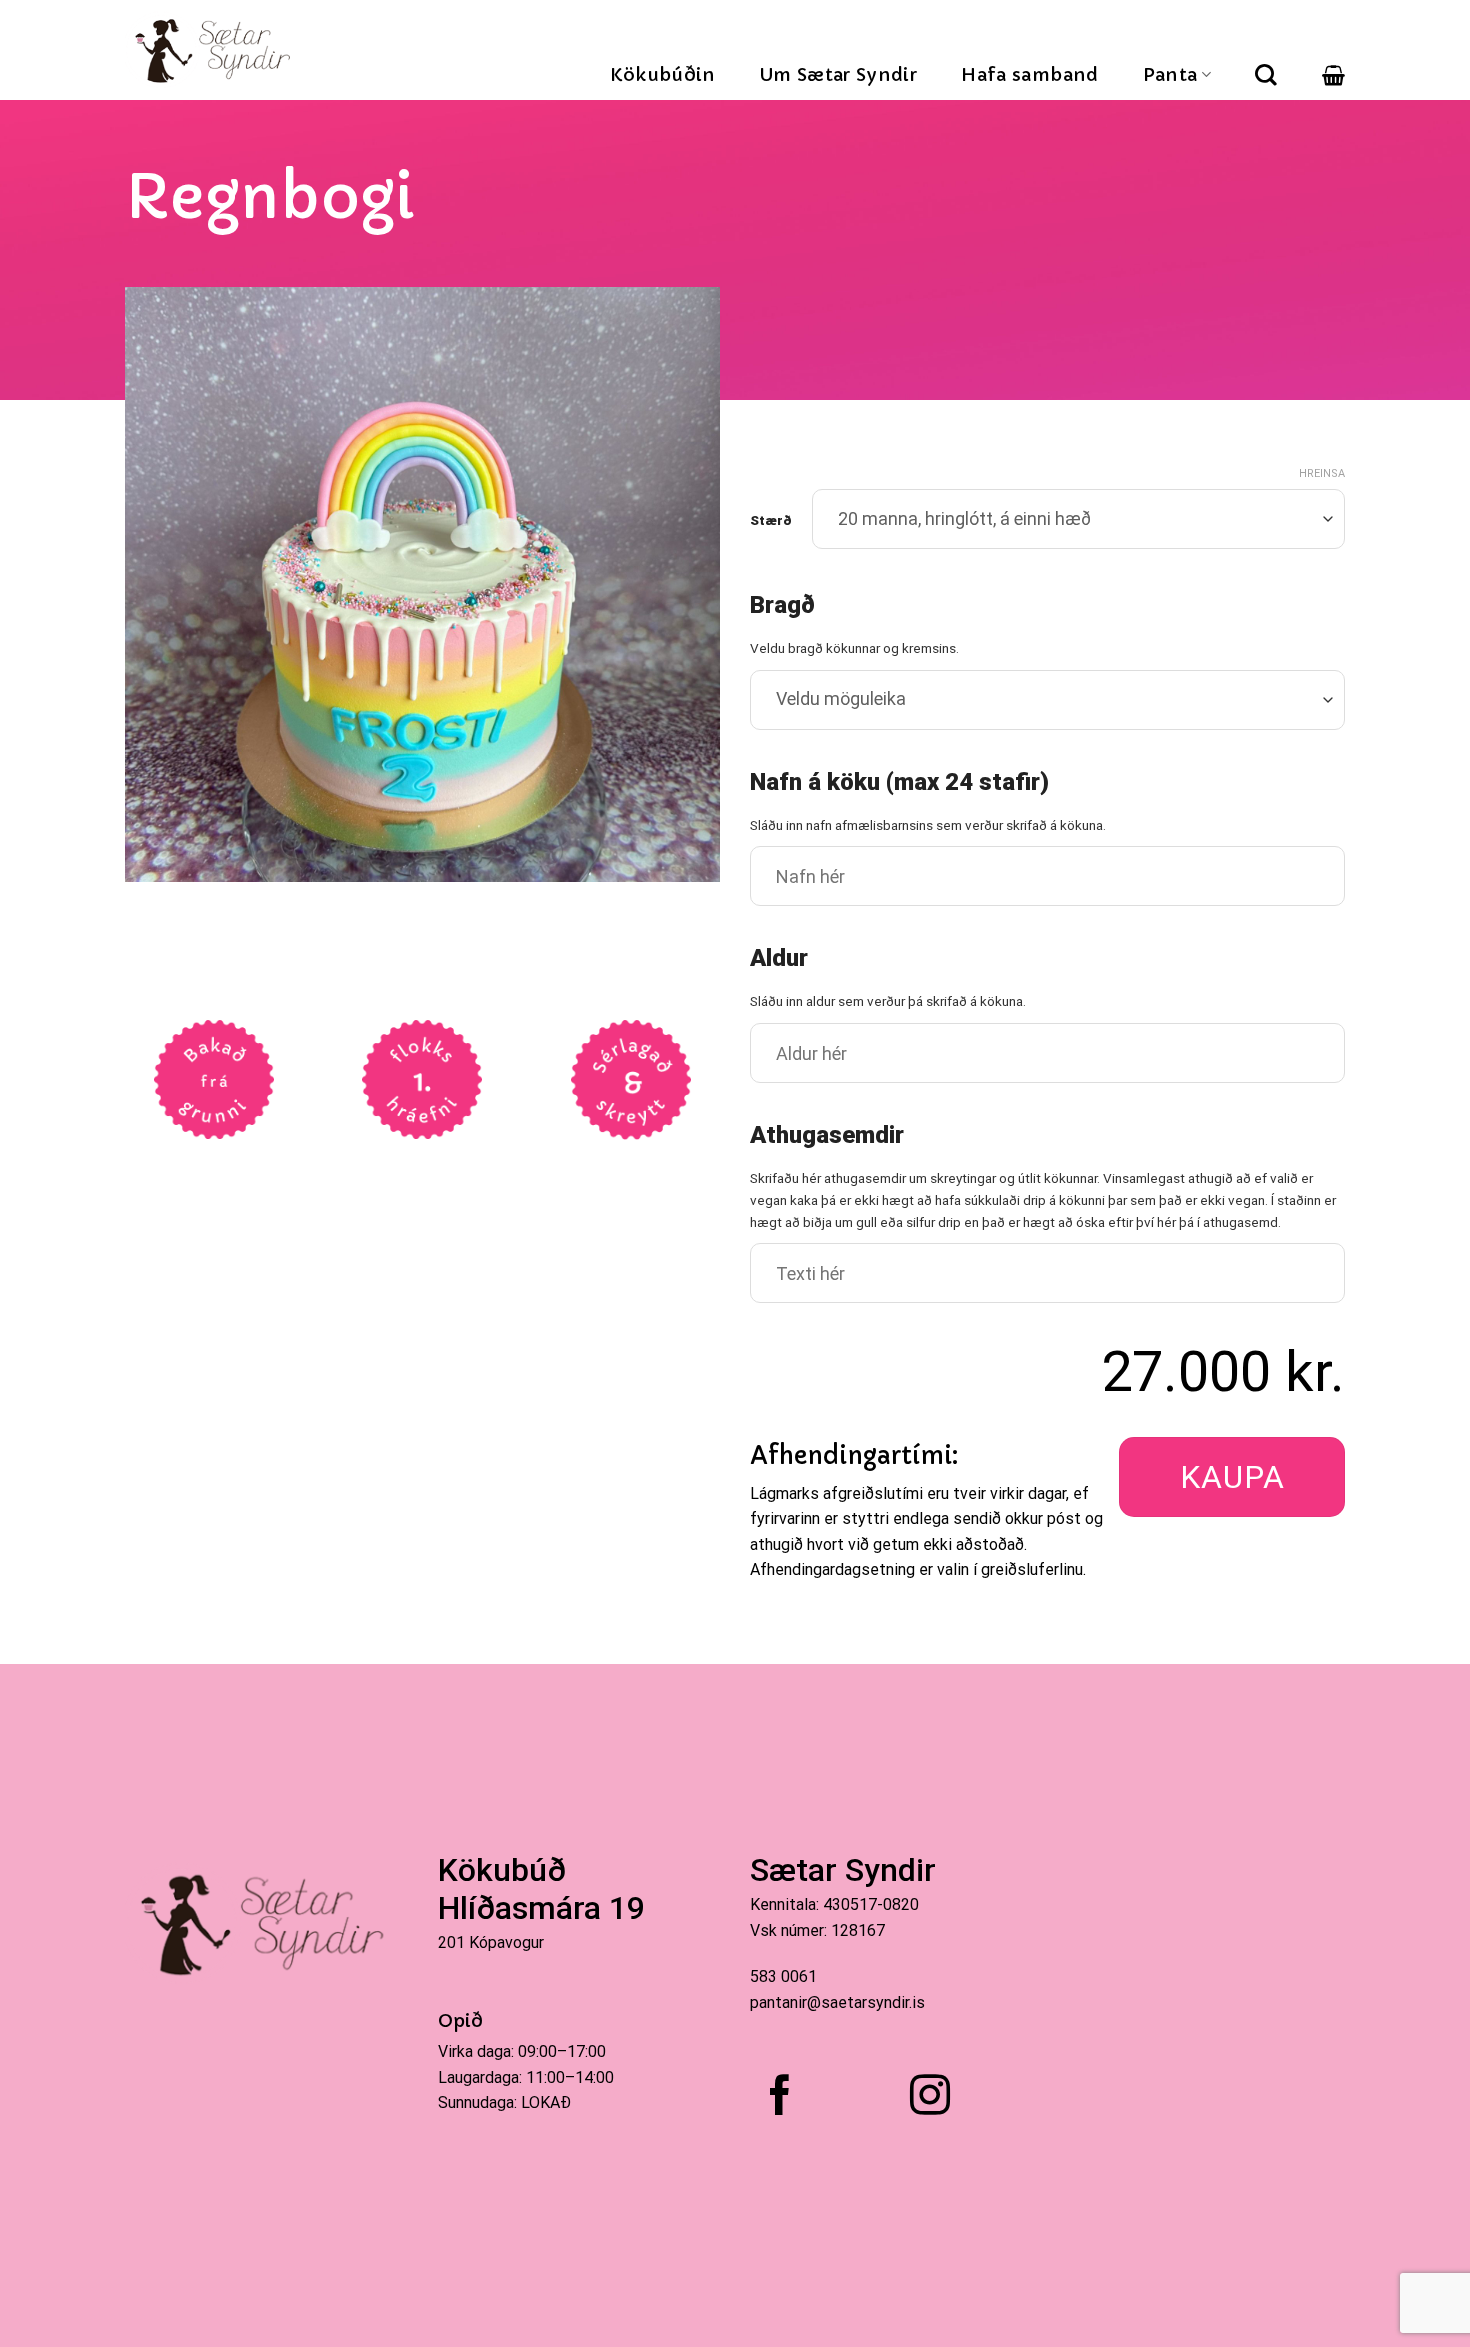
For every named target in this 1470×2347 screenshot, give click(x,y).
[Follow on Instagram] (930, 2098)
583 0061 (783, 1976)
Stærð (771, 521)
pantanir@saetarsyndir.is (837, 2002)
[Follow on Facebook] (780, 2098)
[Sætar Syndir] (215, 50)
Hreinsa (1322, 473)
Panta (1170, 74)
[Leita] (1266, 75)
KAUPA (1232, 1477)
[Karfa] (1333, 75)
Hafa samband (1029, 74)
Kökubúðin (662, 74)
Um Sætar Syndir (838, 74)
